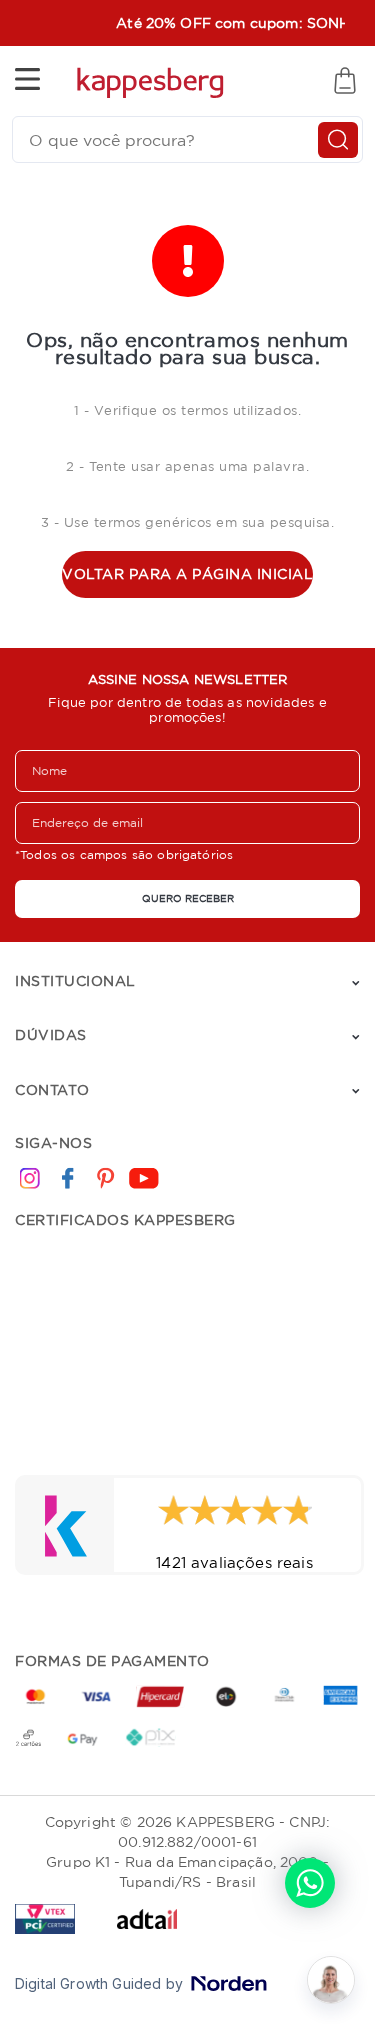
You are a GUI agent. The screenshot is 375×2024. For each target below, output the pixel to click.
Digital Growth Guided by (99, 1984)
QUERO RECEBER (188, 898)
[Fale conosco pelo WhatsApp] (310, 1883)
